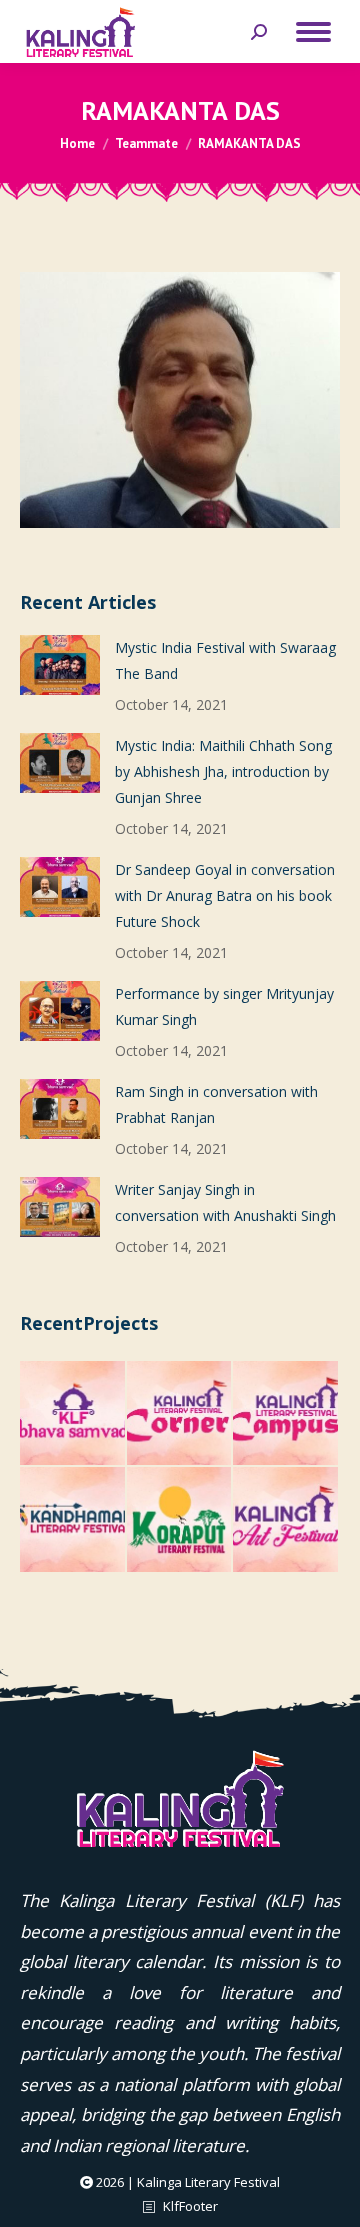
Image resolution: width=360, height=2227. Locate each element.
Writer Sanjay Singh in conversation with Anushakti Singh (225, 1202)
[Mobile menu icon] (313, 32)
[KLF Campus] (286, 1414)
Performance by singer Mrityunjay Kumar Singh (224, 1006)
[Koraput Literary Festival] (180, 1520)
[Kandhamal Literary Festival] (73, 1520)
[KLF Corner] (180, 1414)
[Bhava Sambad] (73, 1414)
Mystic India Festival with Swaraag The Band (225, 660)
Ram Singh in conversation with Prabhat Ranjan (216, 1104)
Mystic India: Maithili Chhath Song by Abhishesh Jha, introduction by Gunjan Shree (223, 771)
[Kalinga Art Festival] (286, 1520)
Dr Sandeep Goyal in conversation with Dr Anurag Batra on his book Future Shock (225, 895)
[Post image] (60, 665)
